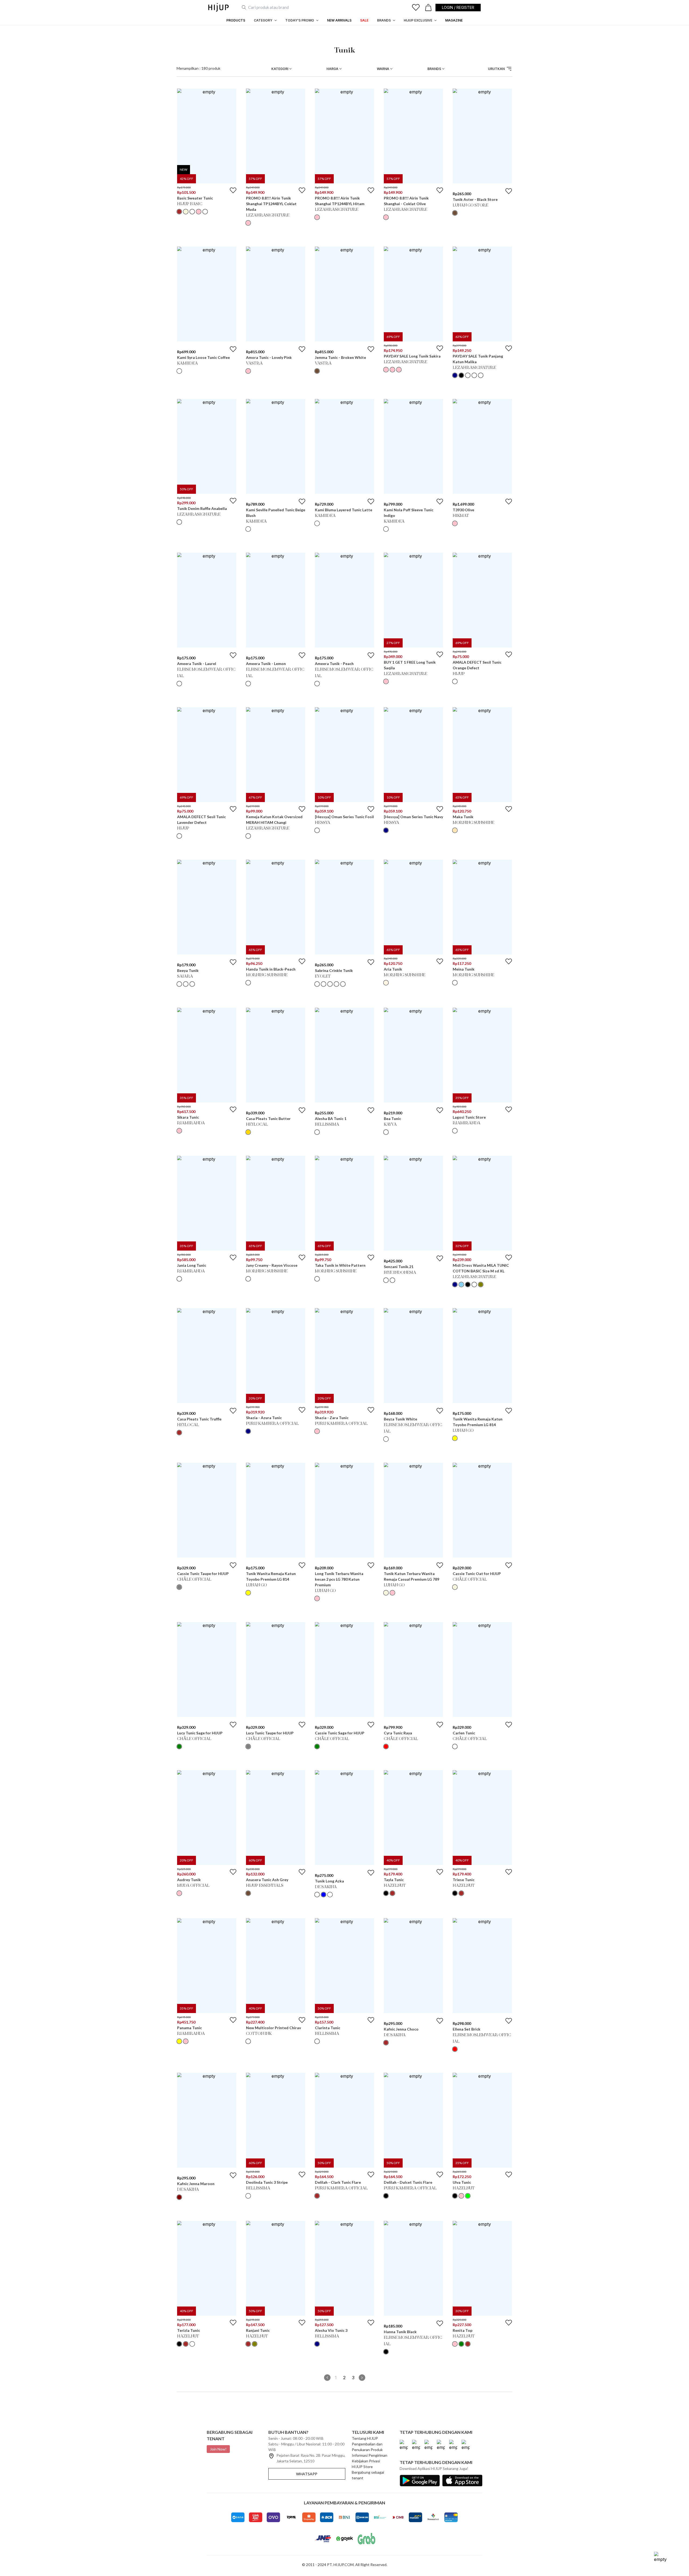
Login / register (458, 7)
